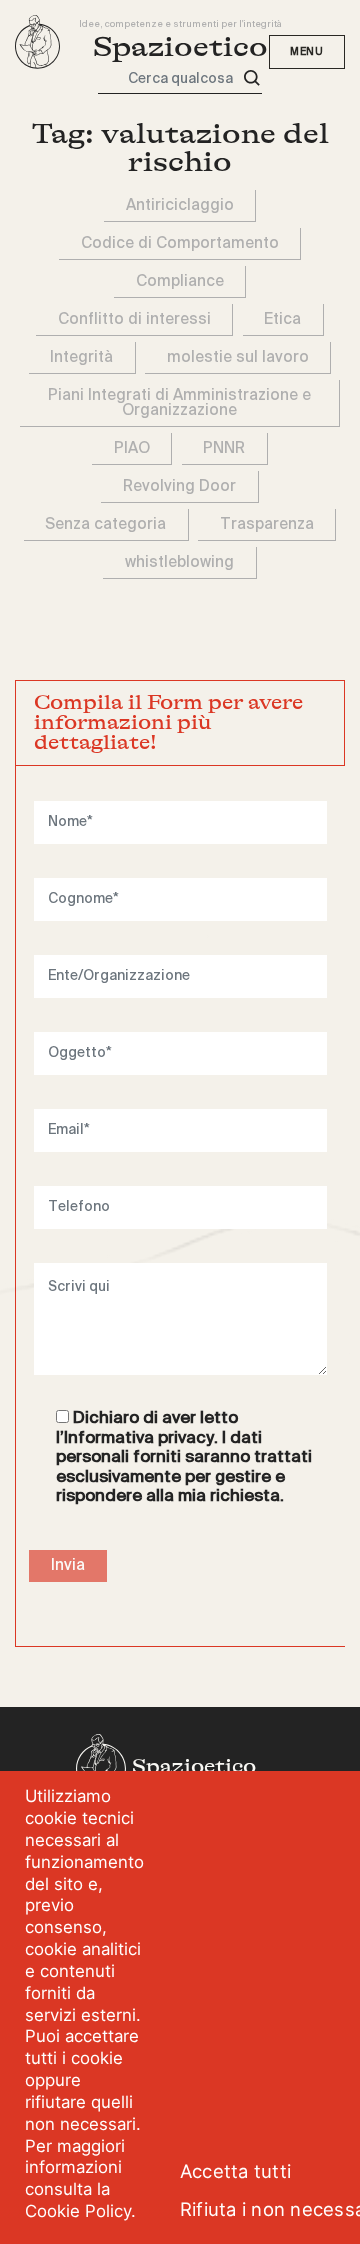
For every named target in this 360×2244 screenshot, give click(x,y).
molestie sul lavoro (238, 357)
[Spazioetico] (37, 42)
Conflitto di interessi (134, 319)
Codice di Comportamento (180, 243)
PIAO (132, 448)
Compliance (180, 281)
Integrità (81, 357)
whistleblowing (179, 562)
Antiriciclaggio (180, 205)
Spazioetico (180, 47)
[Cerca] (252, 78)
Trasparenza (267, 524)
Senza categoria (105, 524)
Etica (282, 319)
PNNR (224, 448)
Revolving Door (179, 486)
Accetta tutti (235, 2171)
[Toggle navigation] (307, 52)
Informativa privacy (139, 1438)
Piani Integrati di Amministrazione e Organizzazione (179, 403)
